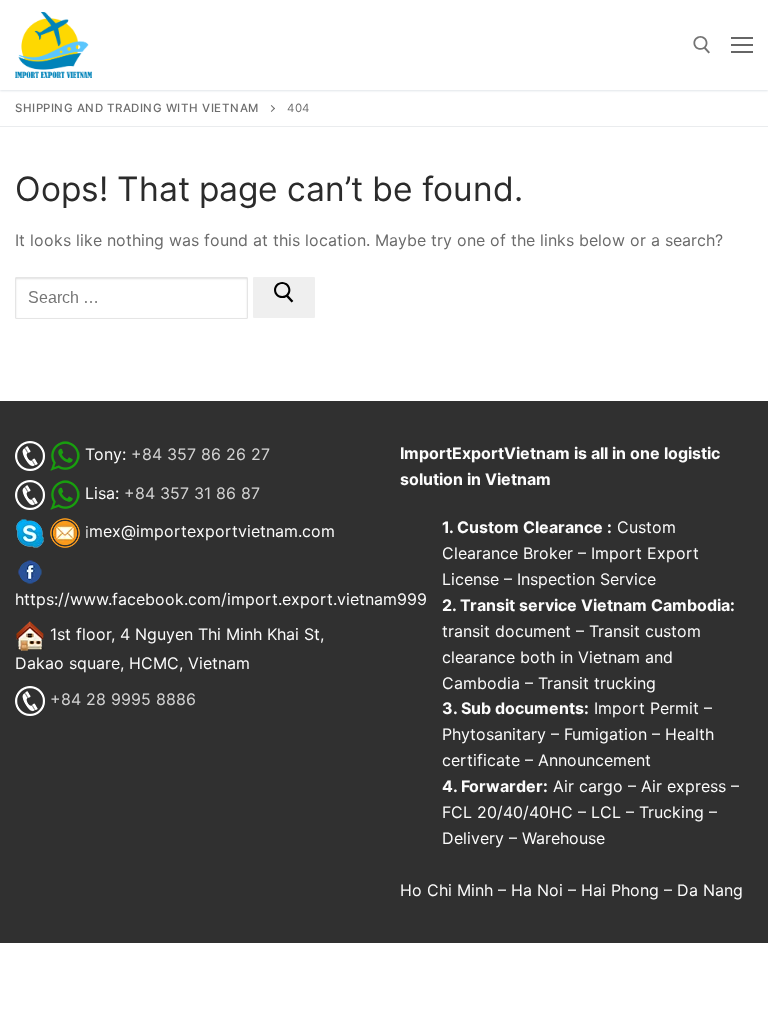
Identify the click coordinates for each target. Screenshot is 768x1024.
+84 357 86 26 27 (200, 454)
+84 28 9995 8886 (123, 699)
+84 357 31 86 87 (192, 493)
